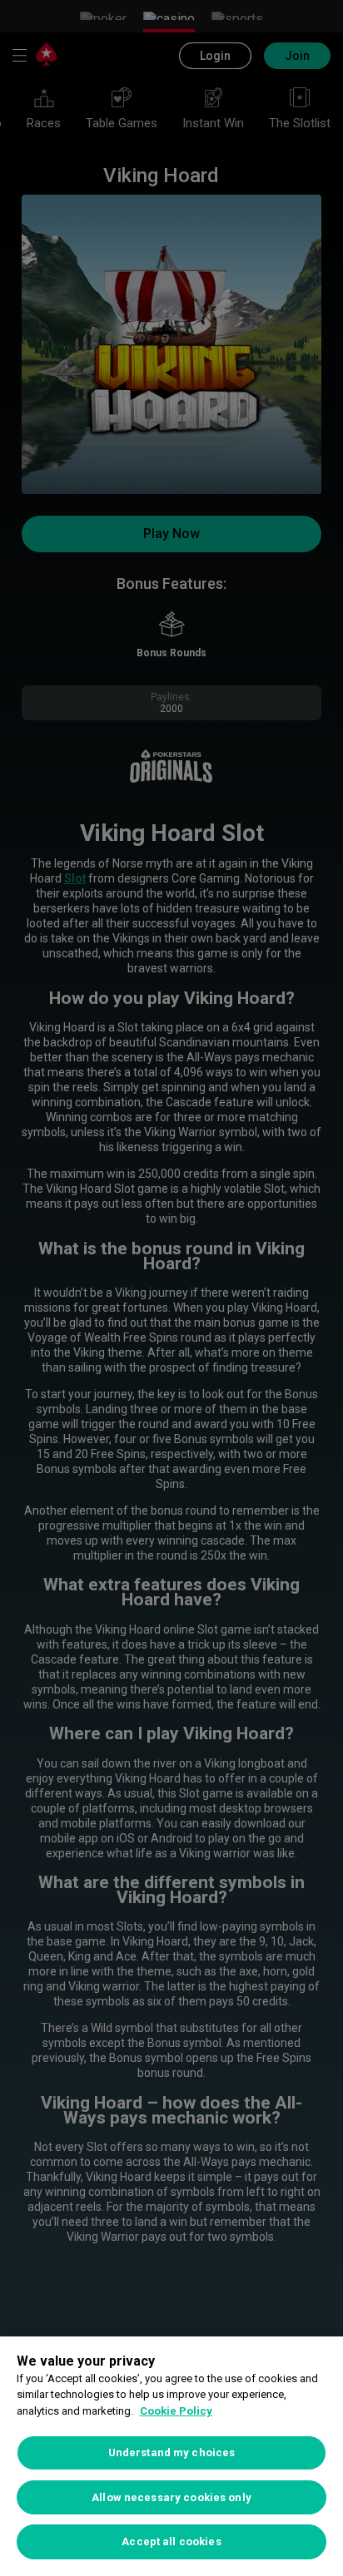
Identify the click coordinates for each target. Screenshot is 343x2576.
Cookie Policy (176, 2411)
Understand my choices (172, 2452)
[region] (171, 2456)
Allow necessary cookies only (171, 2497)
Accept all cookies (171, 2541)
